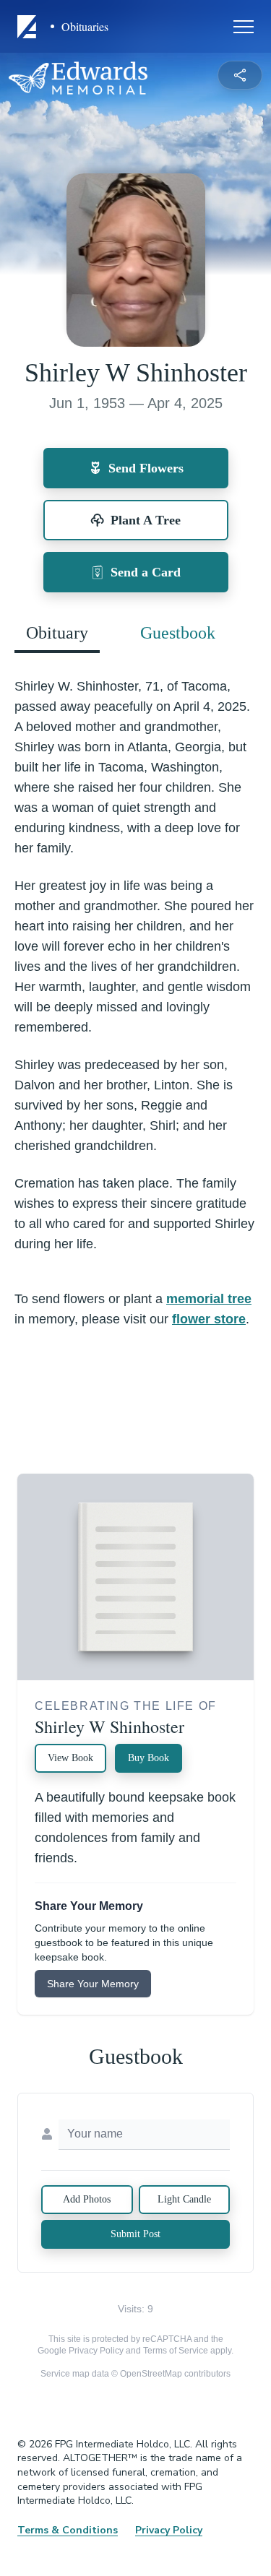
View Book (70, 1758)
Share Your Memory (93, 1984)
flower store (209, 1319)
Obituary (57, 633)
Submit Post (135, 2234)
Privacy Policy (96, 2351)
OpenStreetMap (151, 2374)
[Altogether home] (29, 27)
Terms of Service (176, 2351)
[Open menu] (244, 27)
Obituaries (85, 27)
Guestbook (178, 633)
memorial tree (209, 1299)
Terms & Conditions (68, 2530)
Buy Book (149, 1758)
